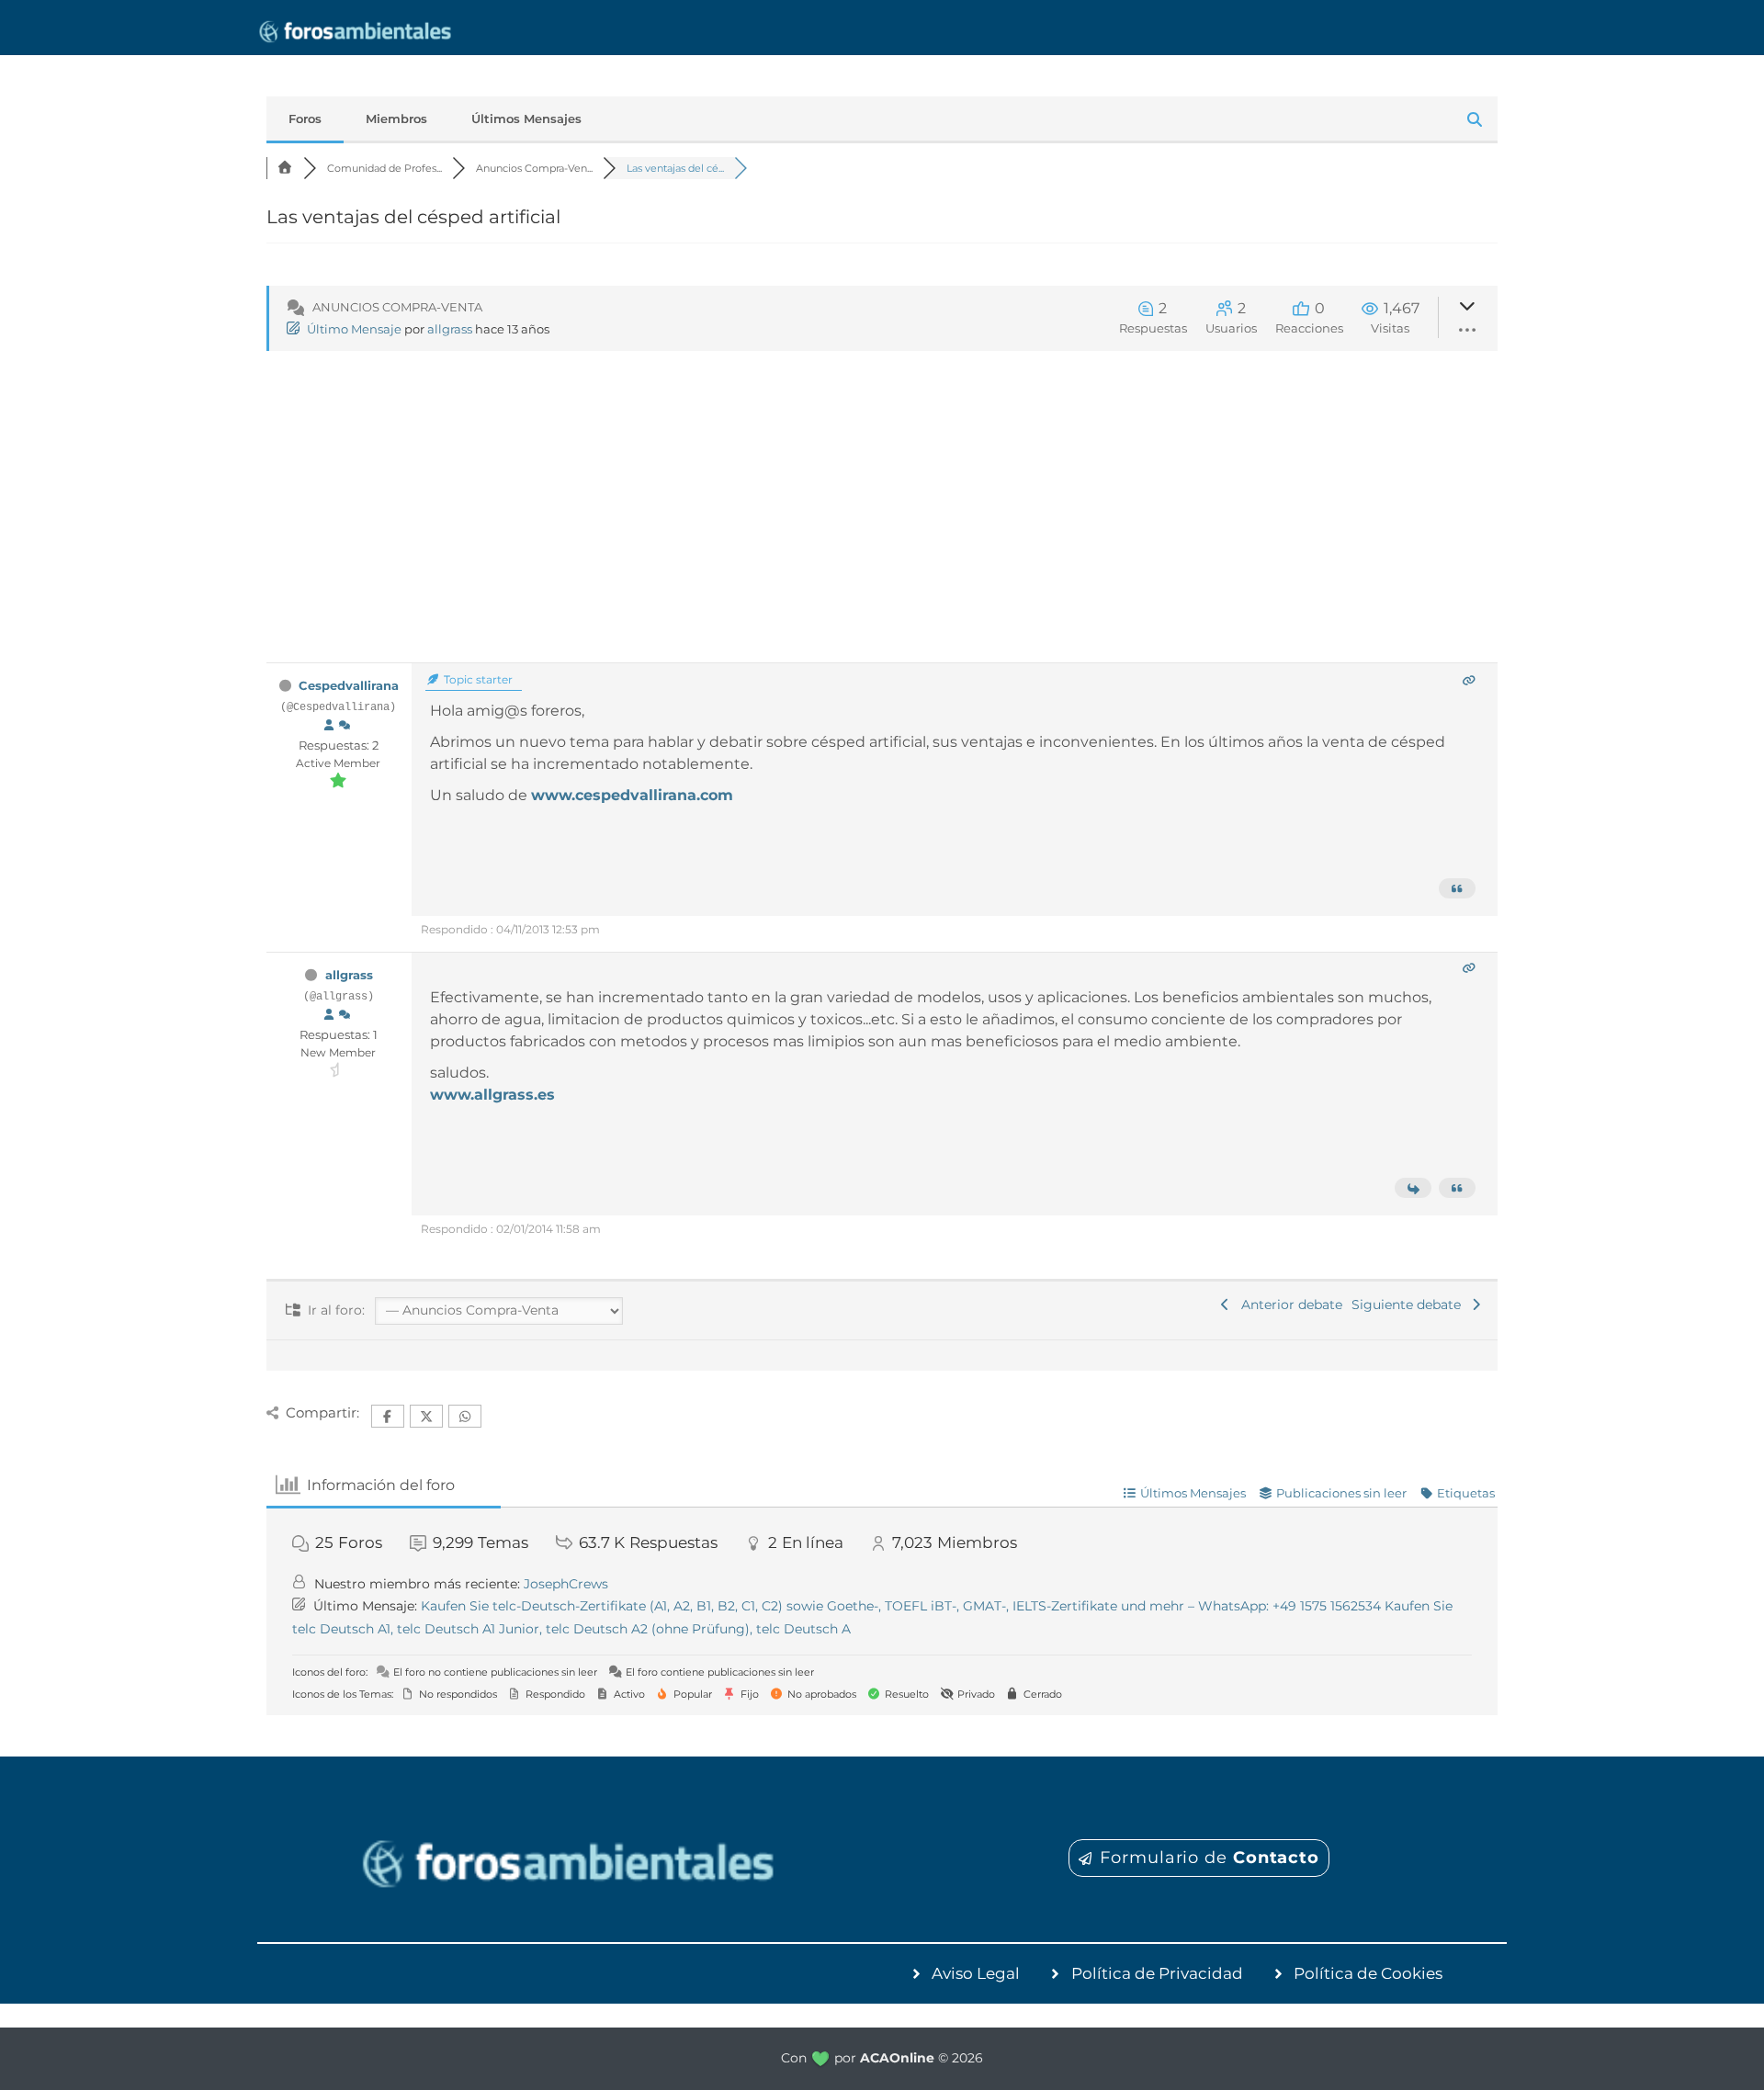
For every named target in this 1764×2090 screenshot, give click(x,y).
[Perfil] (329, 726)
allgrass (450, 329)
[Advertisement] (882, 525)
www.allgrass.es (492, 1095)
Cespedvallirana (349, 685)
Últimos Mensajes (526, 119)
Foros (305, 119)
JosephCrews (566, 1584)
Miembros (396, 119)
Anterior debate (1288, 1305)
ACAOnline (897, 2058)
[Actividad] (345, 726)
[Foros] (285, 168)
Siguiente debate (1410, 1305)
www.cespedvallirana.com (632, 795)
